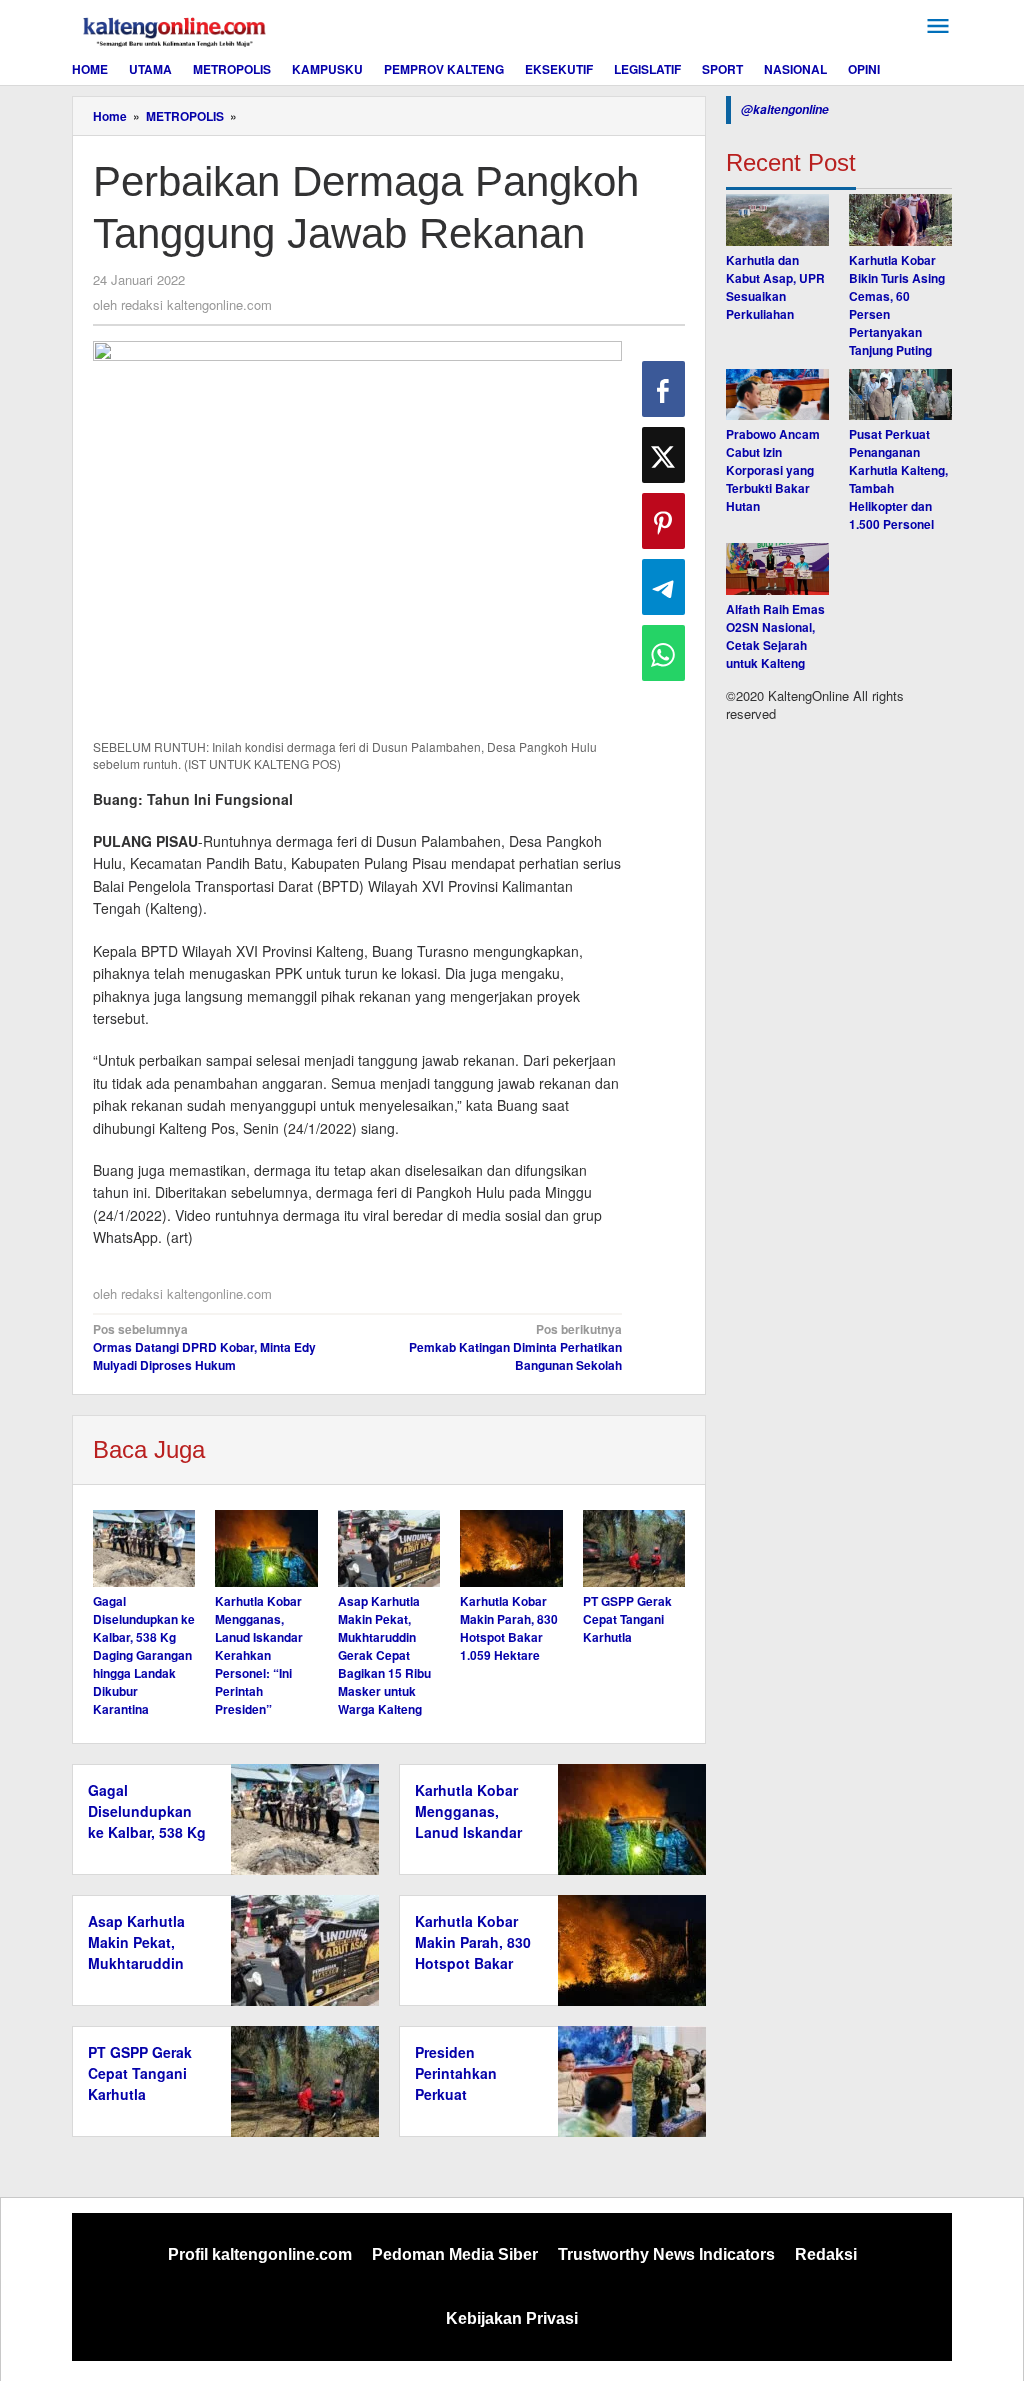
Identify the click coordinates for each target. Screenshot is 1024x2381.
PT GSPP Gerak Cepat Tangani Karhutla (627, 1619)
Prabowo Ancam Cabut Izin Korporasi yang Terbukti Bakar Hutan (773, 470)
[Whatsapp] (663, 653)
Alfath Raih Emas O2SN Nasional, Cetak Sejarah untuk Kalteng (775, 636)
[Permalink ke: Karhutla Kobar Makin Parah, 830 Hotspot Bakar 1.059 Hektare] (511, 1548)
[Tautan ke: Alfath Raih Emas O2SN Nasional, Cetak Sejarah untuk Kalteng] (777, 569)
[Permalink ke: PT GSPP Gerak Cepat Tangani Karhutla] (634, 1548)
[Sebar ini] (663, 389)
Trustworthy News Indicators (666, 2254)
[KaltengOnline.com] (176, 29)
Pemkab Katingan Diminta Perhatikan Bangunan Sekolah (515, 1347)
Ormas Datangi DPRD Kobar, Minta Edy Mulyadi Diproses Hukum (204, 1347)
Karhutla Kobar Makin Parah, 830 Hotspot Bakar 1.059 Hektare (509, 1628)
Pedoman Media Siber (455, 2254)
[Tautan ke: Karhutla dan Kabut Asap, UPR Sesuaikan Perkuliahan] (777, 220)
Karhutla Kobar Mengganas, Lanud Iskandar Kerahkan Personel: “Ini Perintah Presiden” (259, 1655)
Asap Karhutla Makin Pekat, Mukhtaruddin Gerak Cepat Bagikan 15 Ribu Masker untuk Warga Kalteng (384, 1655)
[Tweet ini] (663, 455)
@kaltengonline (785, 109)
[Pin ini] (663, 521)
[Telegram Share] (663, 587)
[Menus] (938, 26)
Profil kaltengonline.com (260, 2254)
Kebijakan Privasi (512, 2318)
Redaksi (826, 2254)
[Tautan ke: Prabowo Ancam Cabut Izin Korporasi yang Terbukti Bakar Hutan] (777, 395)
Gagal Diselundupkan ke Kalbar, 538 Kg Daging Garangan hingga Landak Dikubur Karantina (144, 1655)
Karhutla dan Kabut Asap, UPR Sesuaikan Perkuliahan (775, 287)
